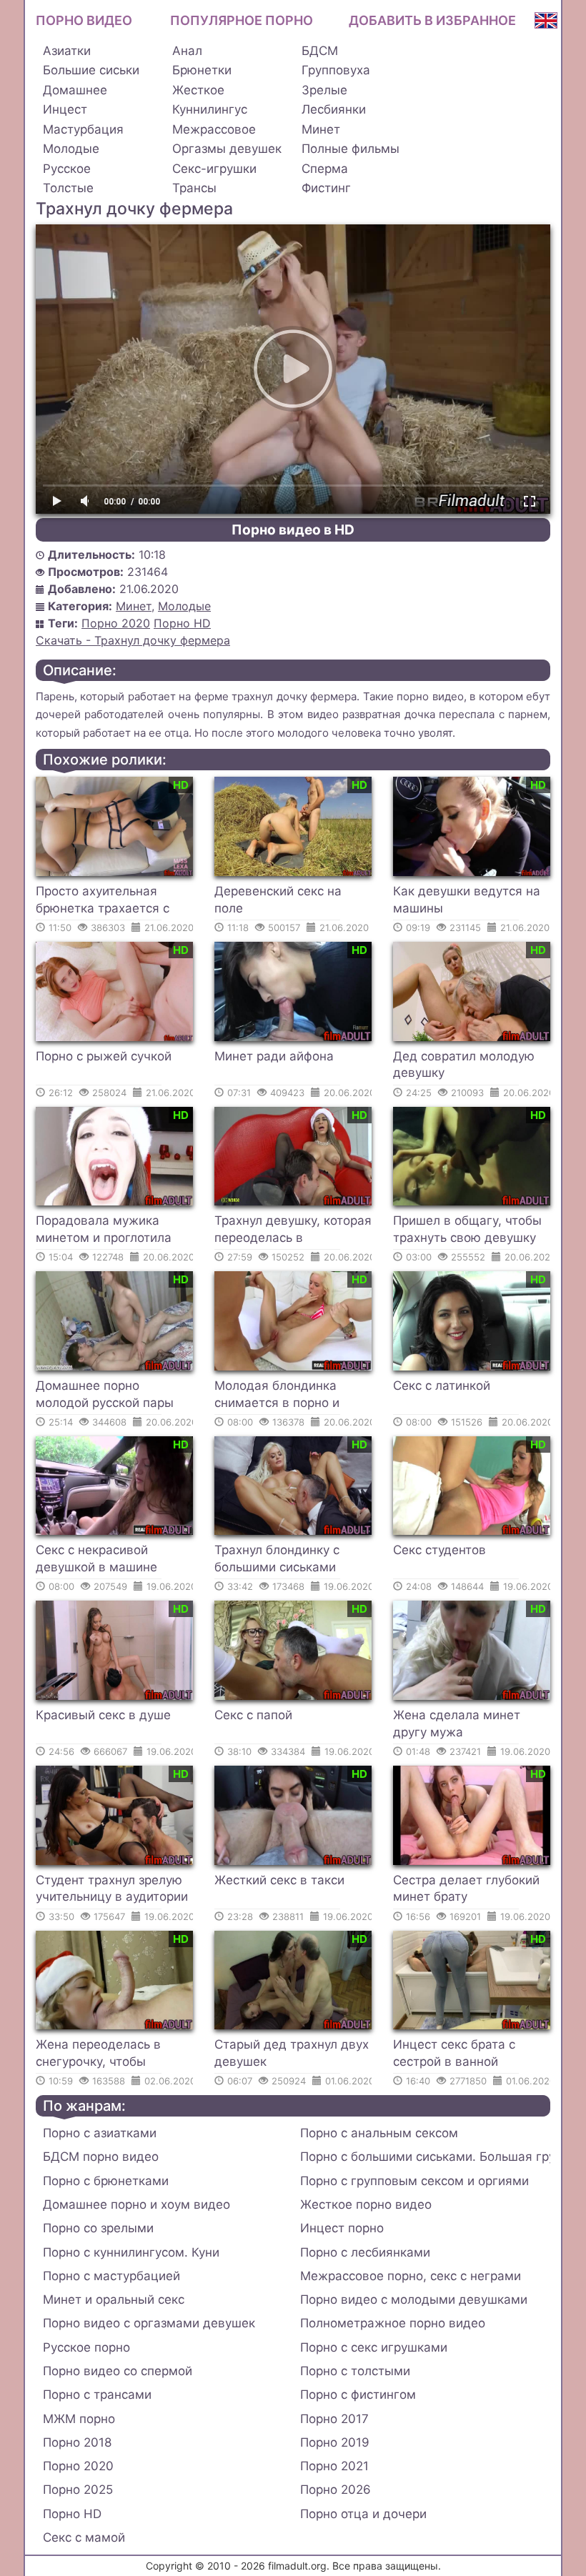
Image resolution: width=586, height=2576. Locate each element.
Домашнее (75, 90)
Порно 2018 (77, 2442)
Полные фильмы (351, 149)
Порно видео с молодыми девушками (414, 2299)
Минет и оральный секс (114, 2299)
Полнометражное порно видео (393, 2323)
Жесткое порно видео (366, 2204)
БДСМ (320, 51)
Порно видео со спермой (118, 2371)
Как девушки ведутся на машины (467, 900)
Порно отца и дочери (363, 2514)
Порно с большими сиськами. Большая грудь (425, 2157)
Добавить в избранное (432, 20)
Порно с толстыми (355, 2371)
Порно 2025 (78, 2490)
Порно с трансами (97, 2395)
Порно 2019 (335, 2442)
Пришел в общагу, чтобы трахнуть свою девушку (467, 1229)
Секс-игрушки (214, 169)
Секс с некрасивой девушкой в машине (96, 1558)
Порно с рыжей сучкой (104, 1056)
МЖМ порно (79, 2419)
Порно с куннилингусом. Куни (131, 2252)
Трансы (194, 188)
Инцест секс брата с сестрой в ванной (454, 2053)
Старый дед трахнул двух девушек (292, 2053)
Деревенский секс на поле (278, 900)
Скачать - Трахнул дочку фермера (133, 640)
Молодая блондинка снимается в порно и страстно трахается (277, 1396)
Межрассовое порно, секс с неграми (411, 2276)
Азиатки (67, 51)
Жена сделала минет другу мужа (457, 1724)
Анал (187, 51)
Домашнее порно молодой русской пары (105, 1394)
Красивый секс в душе (103, 1715)
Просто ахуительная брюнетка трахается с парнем (103, 902)
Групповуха (336, 70)
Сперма (325, 169)
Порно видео (84, 20)
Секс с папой (253, 1715)
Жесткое (198, 90)
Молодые (71, 149)
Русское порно (86, 2347)
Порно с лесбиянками (365, 2252)
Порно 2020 (116, 623)
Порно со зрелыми (98, 2228)
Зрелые (324, 90)
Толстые (68, 188)
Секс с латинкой (442, 1386)
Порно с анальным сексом (379, 2133)
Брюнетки (202, 70)
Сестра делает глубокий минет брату (466, 1889)
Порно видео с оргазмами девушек (149, 2323)
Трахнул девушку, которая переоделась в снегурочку (293, 1231)
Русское (67, 169)
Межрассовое (214, 129)
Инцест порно (342, 2228)
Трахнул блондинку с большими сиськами (277, 1558)
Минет (321, 129)
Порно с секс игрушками (374, 2347)
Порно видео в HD (293, 530)
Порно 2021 (334, 2466)
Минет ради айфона (274, 1056)
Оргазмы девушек (227, 149)
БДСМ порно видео (101, 2157)
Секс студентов (439, 1550)
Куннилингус (210, 109)
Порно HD (182, 623)
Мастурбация (83, 129)
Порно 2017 (334, 2419)
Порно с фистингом (358, 2395)
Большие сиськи (91, 70)
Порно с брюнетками (106, 2181)
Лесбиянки (334, 109)
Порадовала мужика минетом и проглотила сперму (104, 1231)
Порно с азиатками (100, 2133)
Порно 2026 (336, 2490)
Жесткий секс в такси (279, 1880)
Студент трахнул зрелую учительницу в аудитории (112, 1889)
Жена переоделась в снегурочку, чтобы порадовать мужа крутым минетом (113, 2055)
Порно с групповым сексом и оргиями (414, 2181)
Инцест (65, 109)
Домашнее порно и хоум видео (136, 2204)
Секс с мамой (84, 2537)
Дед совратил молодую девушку (464, 1065)
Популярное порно (242, 20)
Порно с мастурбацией (111, 2276)
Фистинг (326, 188)
